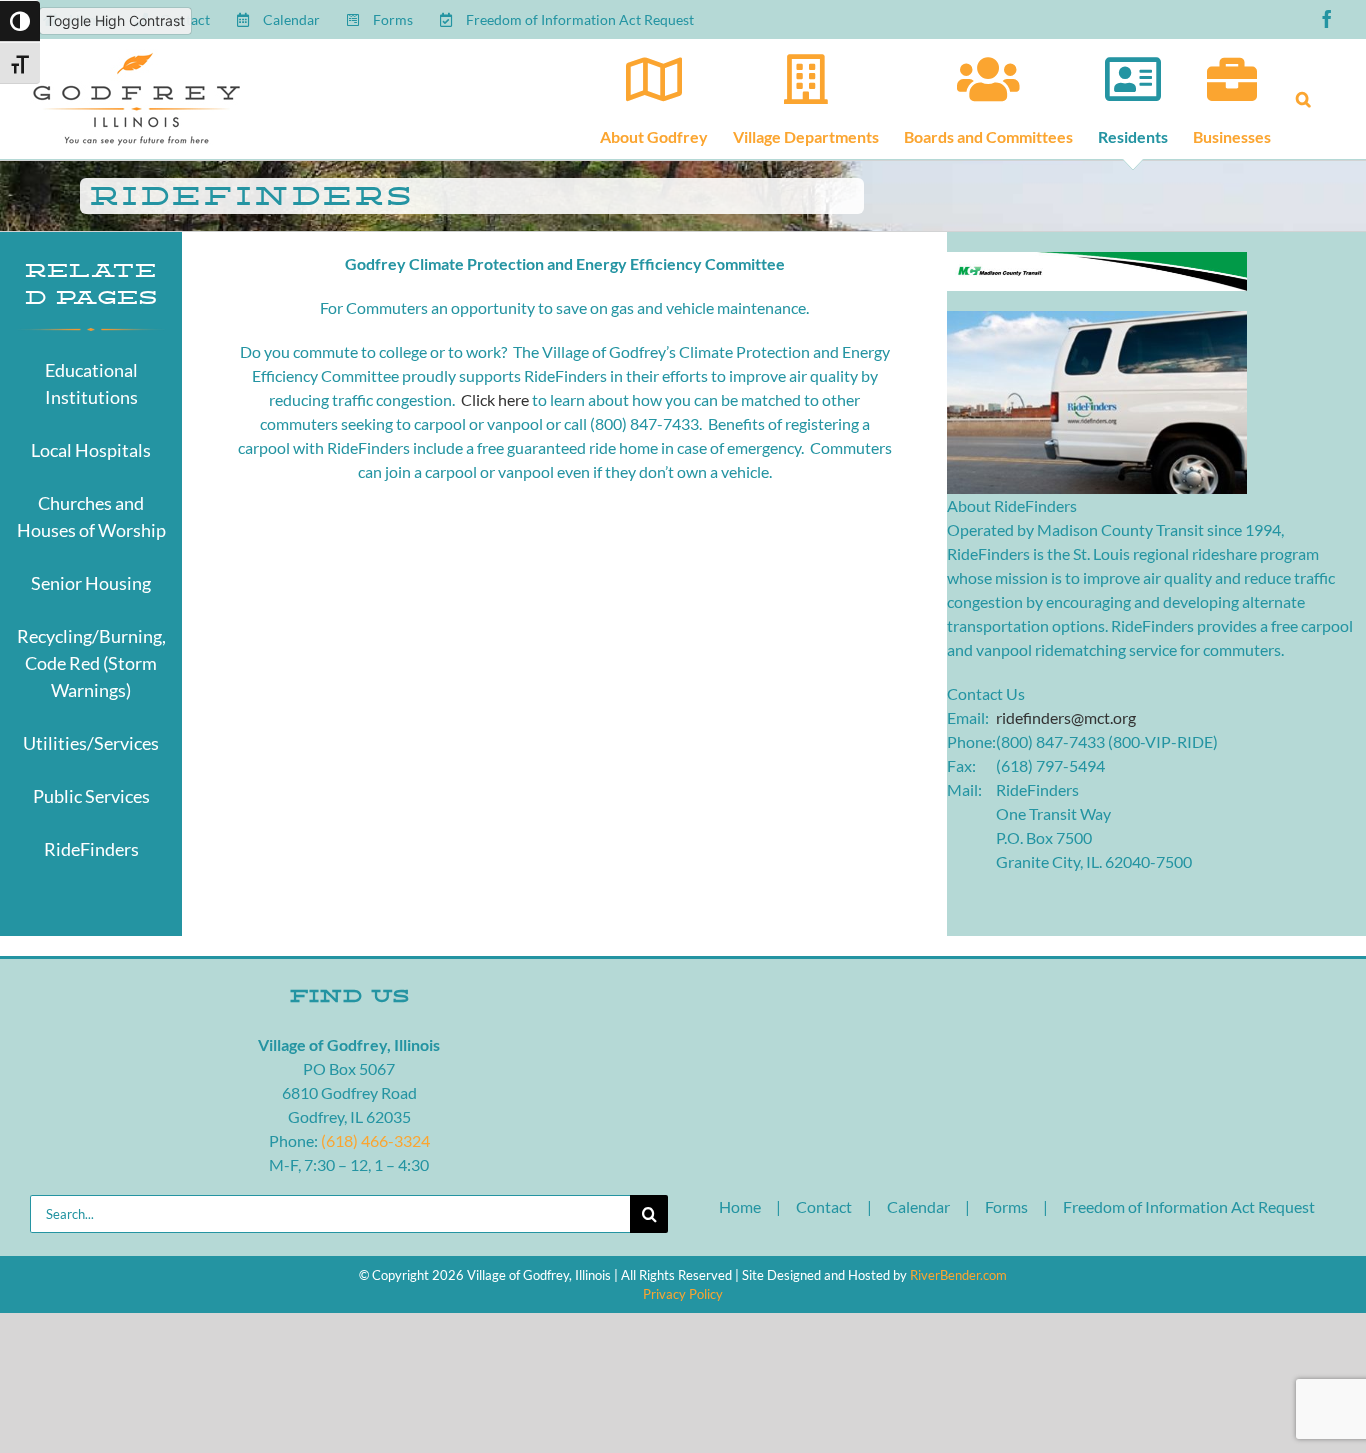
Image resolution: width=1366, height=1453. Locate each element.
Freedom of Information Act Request (1189, 1206)
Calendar (918, 1206)
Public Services (91, 796)
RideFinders (91, 849)
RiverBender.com (958, 1275)
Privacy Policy (683, 1294)
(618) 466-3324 (375, 1140)
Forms (1006, 1206)
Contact (824, 1206)
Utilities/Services (91, 743)
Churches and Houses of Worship (91, 516)
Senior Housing (91, 583)
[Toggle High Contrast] (20, 21)
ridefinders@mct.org (1066, 717)
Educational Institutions (91, 383)
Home (740, 1206)
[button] (1303, 99)
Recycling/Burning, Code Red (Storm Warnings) (91, 663)
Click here (495, 399)
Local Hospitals (91, 450)
